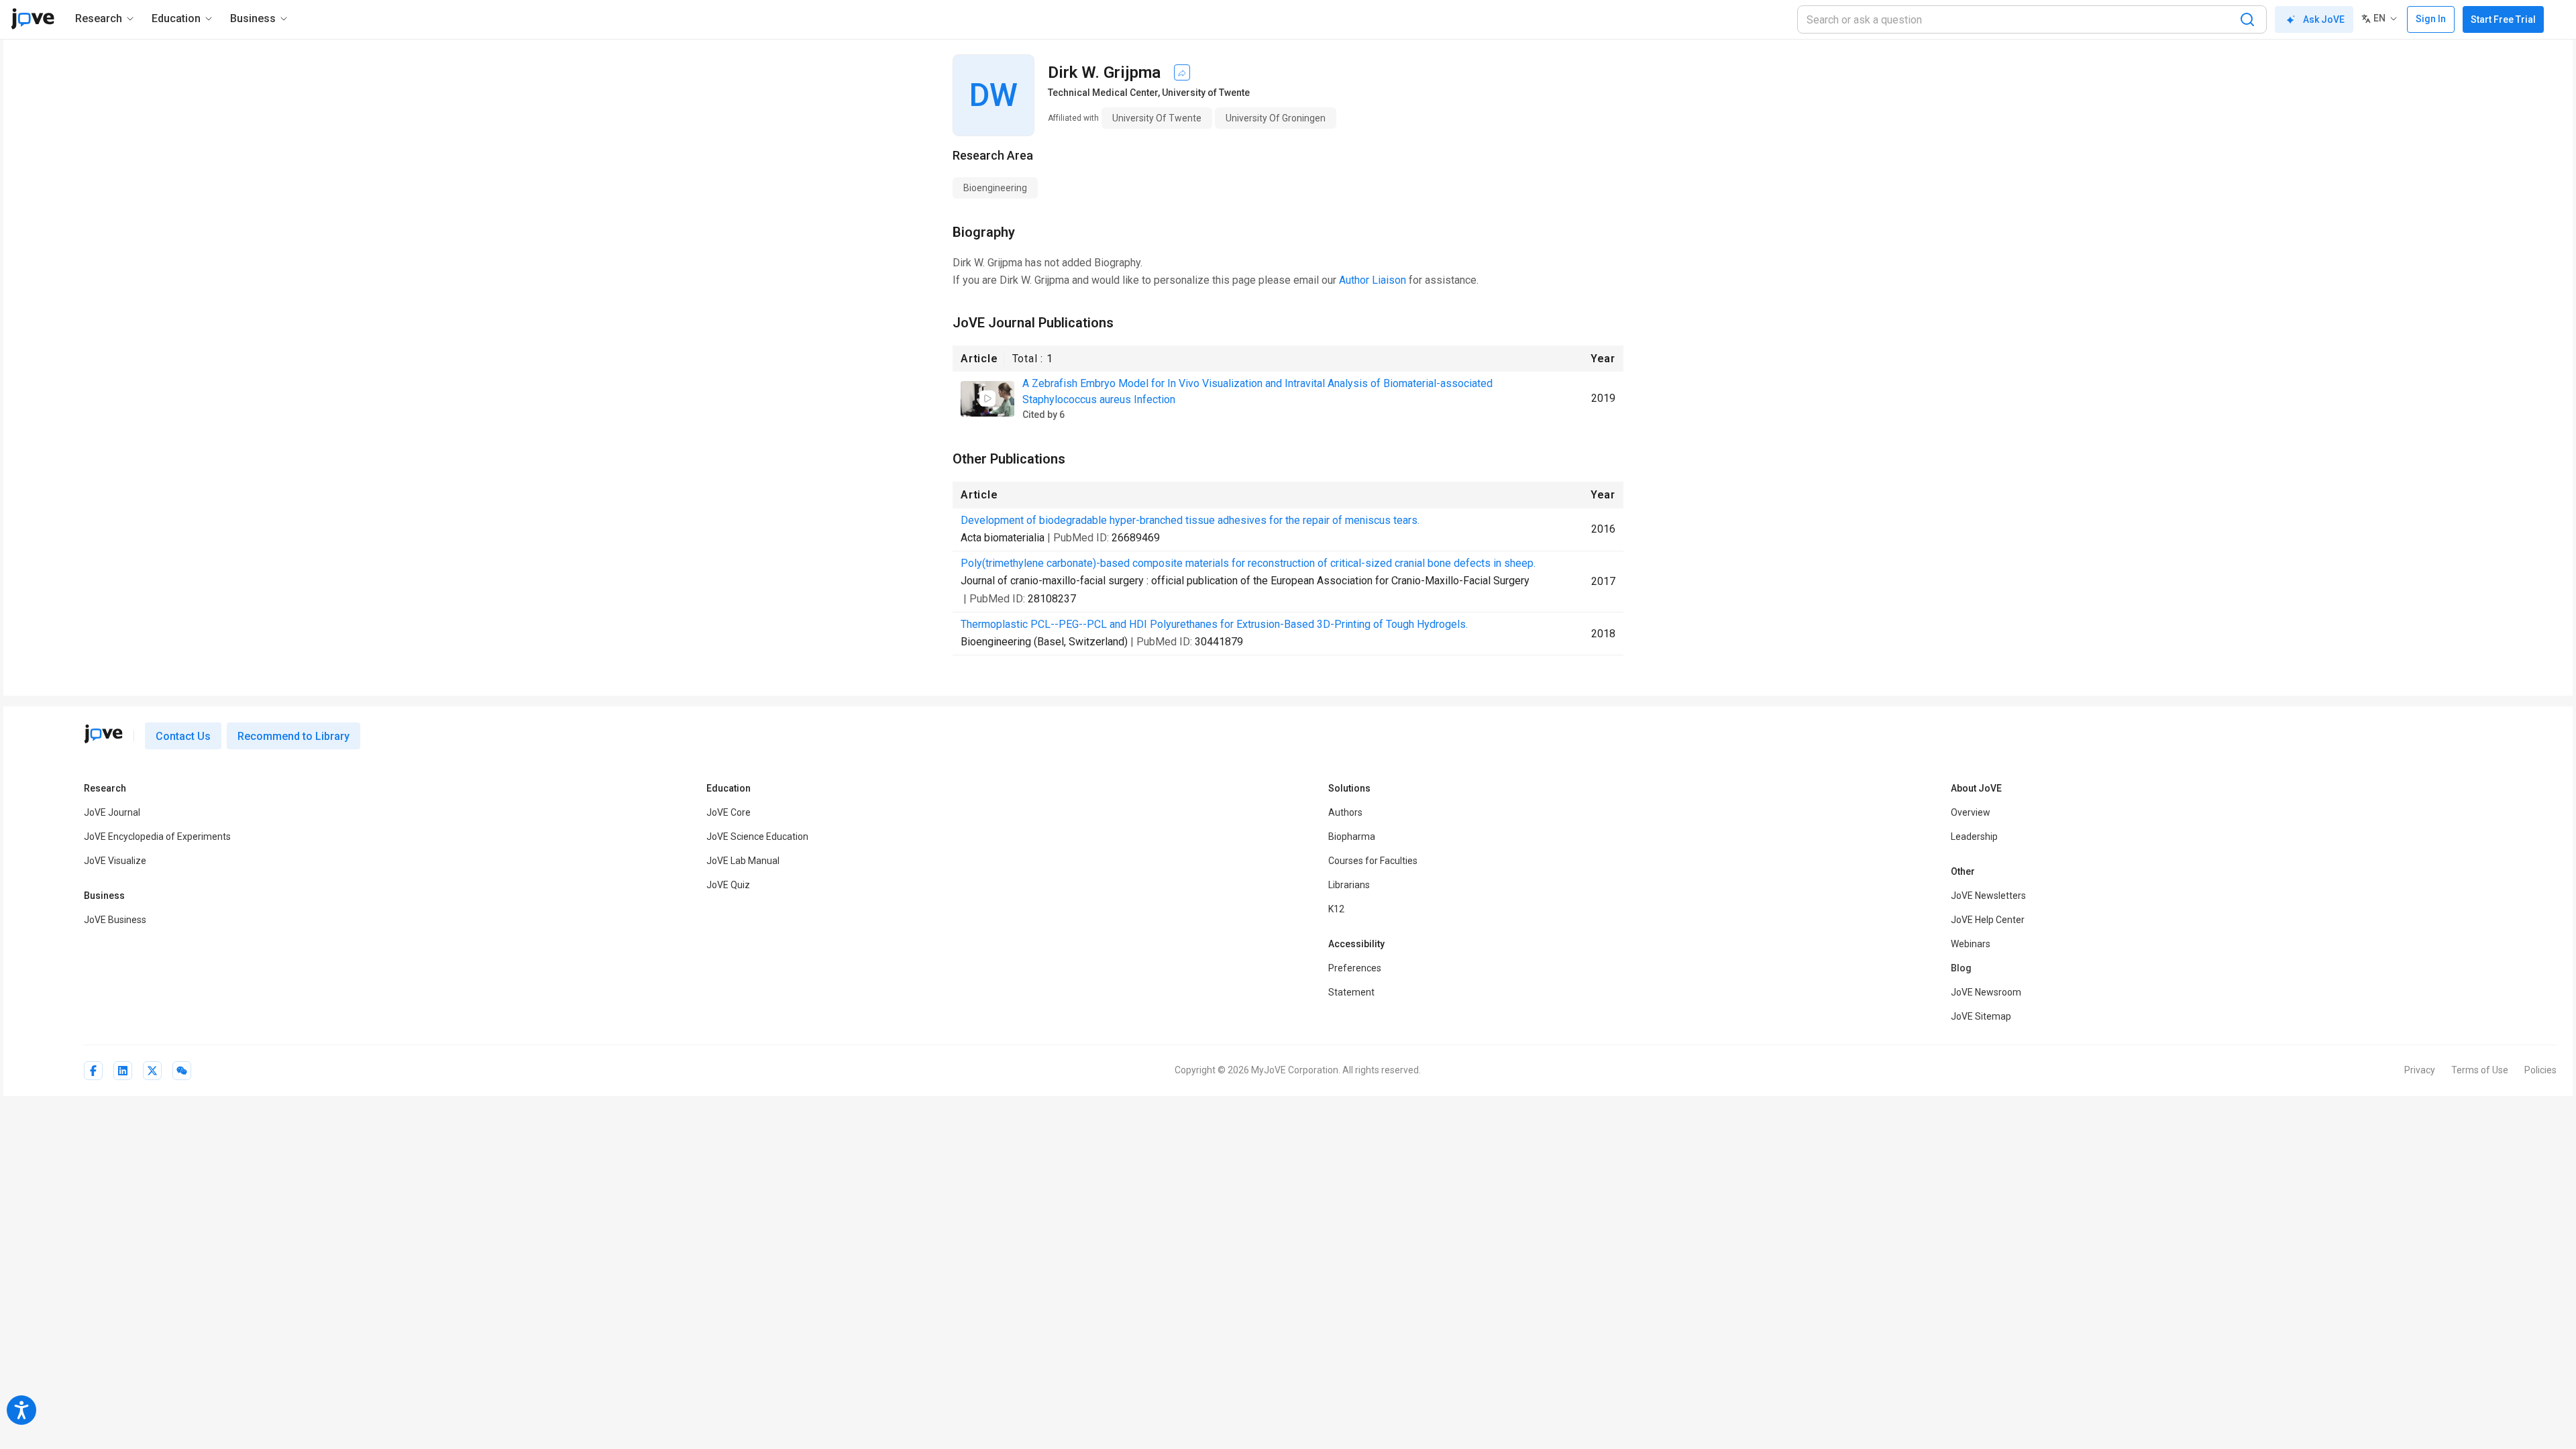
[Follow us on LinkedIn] (123, 1071)
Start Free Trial (2503, 19)
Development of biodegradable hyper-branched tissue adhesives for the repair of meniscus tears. (1190, 520)
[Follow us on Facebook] (93, 1071)
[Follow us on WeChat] (182, 1071)
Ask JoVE (2324, 19)
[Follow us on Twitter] (152, 1071)
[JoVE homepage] (103, 734)
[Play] (987, 398)
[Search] (2247, 19)
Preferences (1355, 968)
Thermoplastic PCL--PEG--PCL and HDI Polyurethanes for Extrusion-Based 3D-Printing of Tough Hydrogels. (1214, 624)
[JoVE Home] (33, 19)
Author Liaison (1373, 280)
